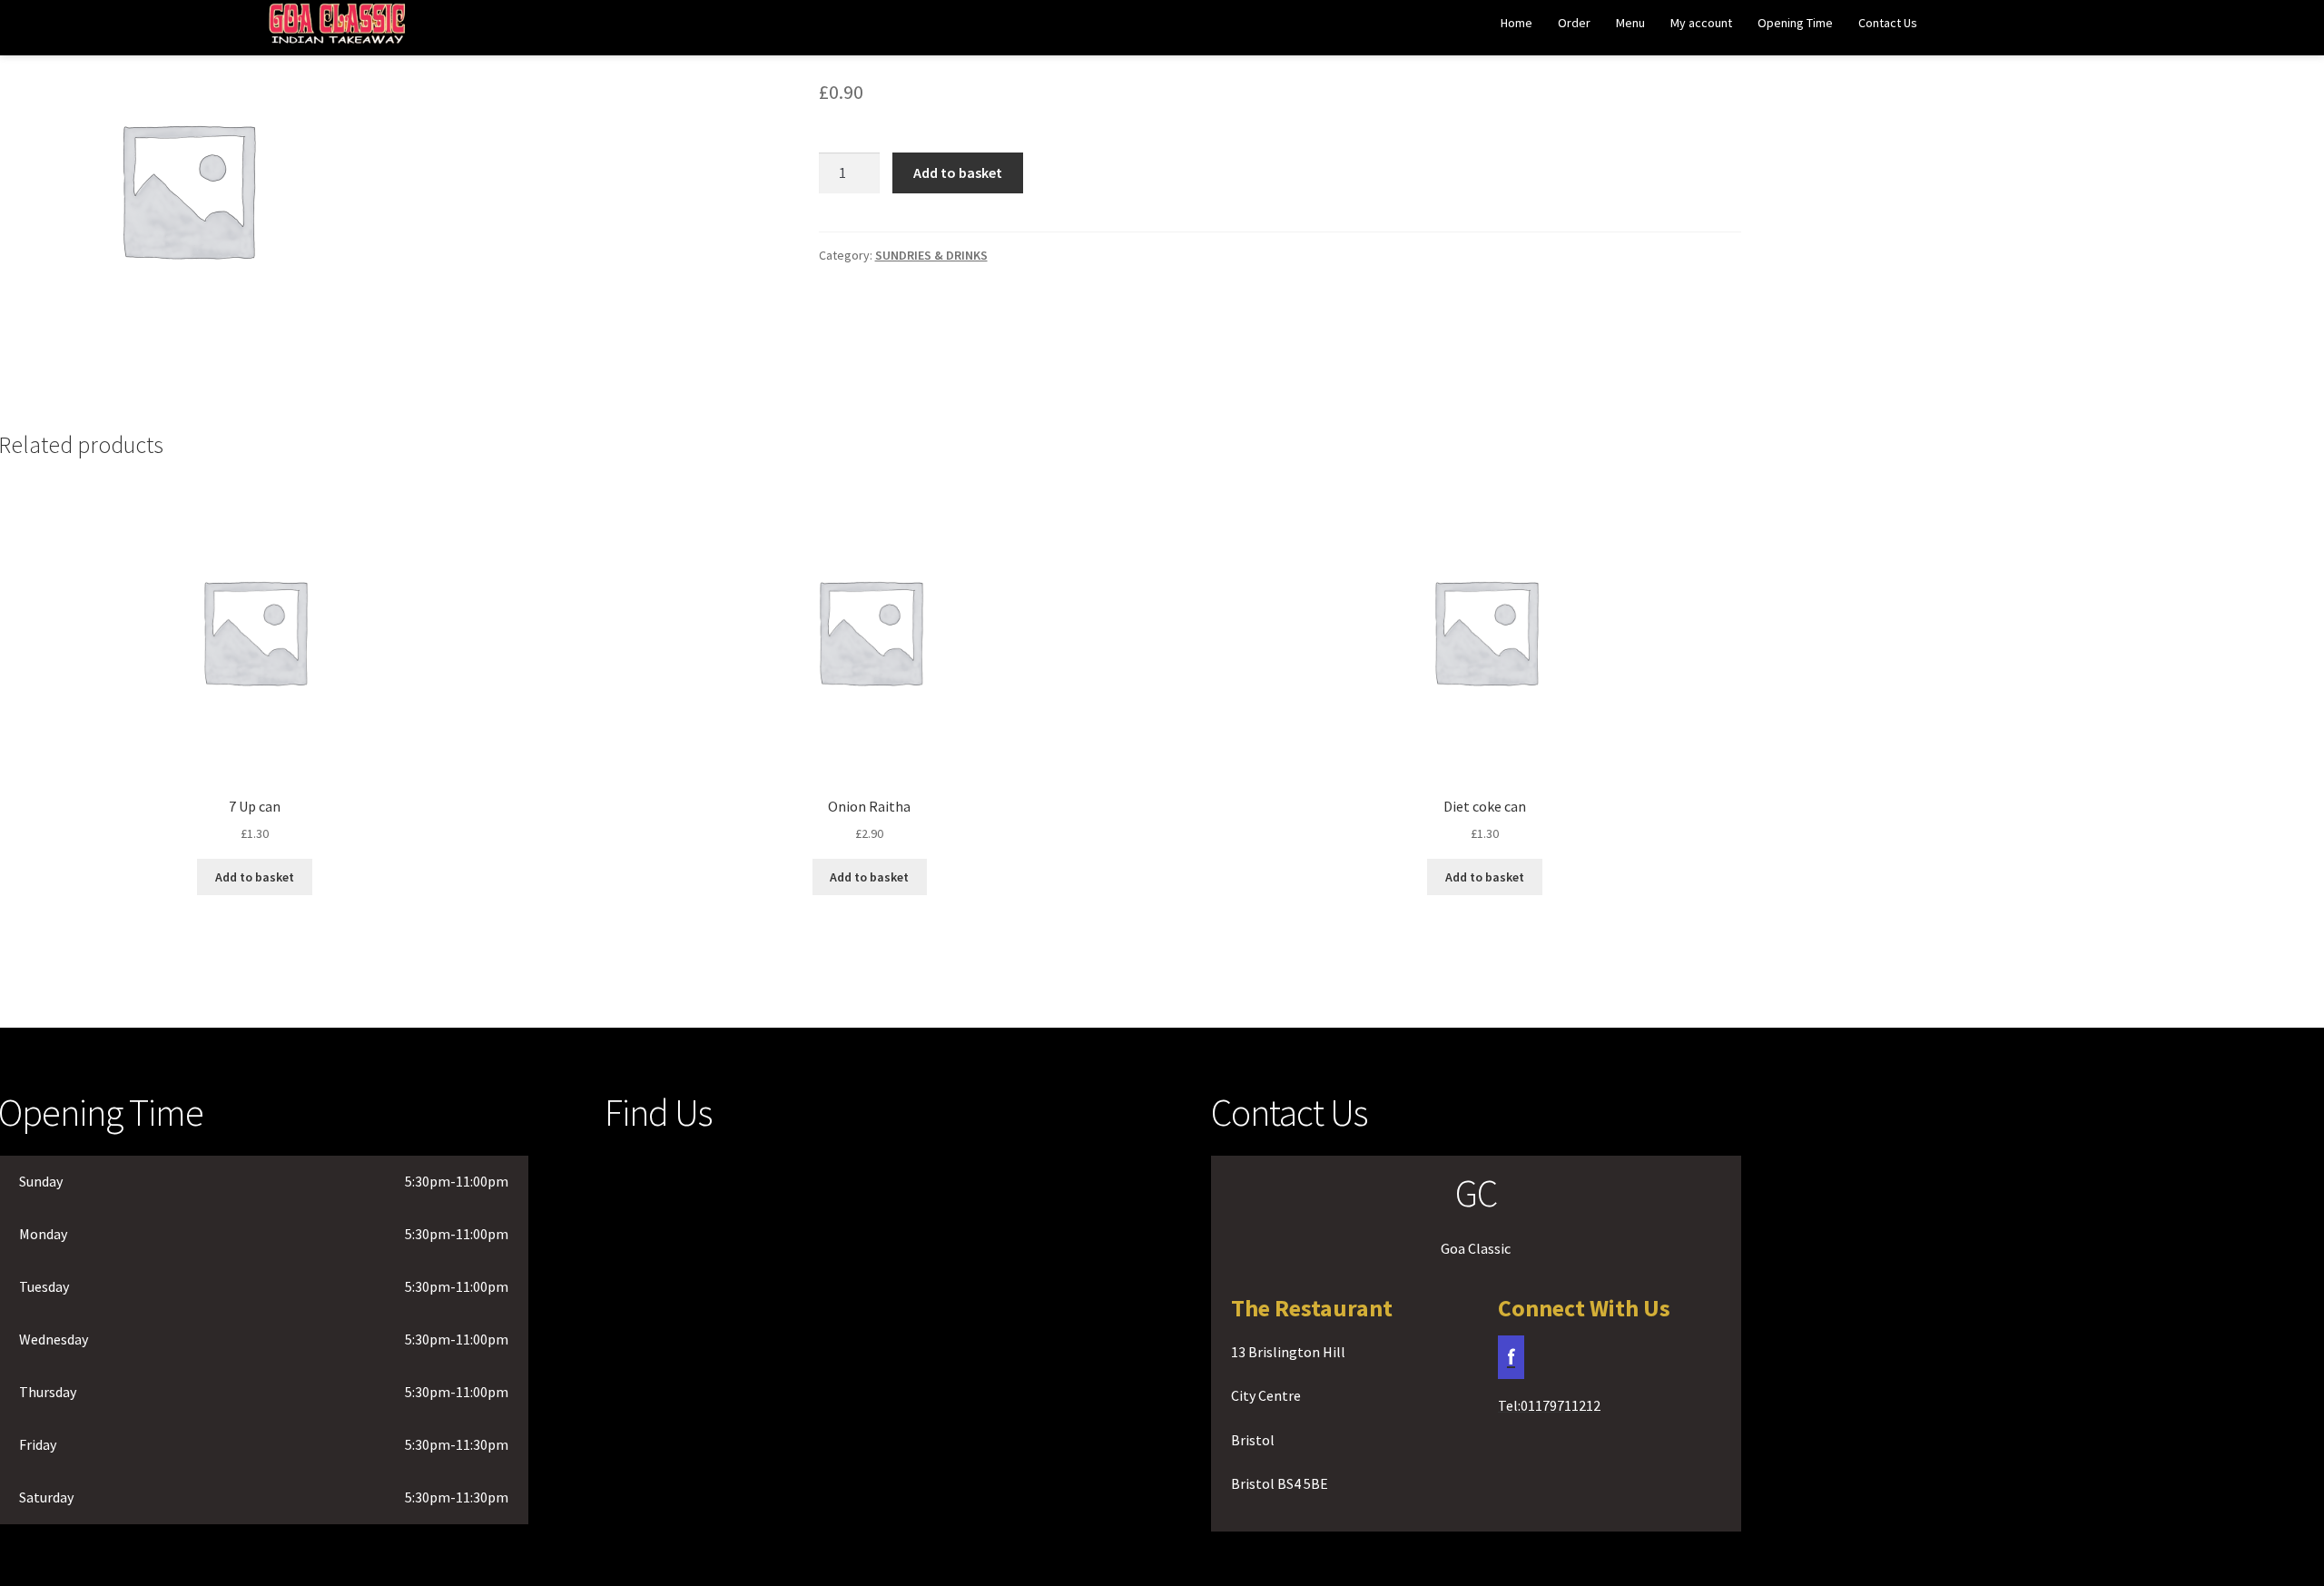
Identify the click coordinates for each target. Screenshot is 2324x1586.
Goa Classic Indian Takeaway (337, 29)
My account (1701, 23)
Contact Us (1888, 23)
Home (1517, 23)
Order (1574, 23)
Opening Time (1795, 23)
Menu (1630, 23)
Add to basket (958, 172)
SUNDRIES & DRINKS (931, 255)
